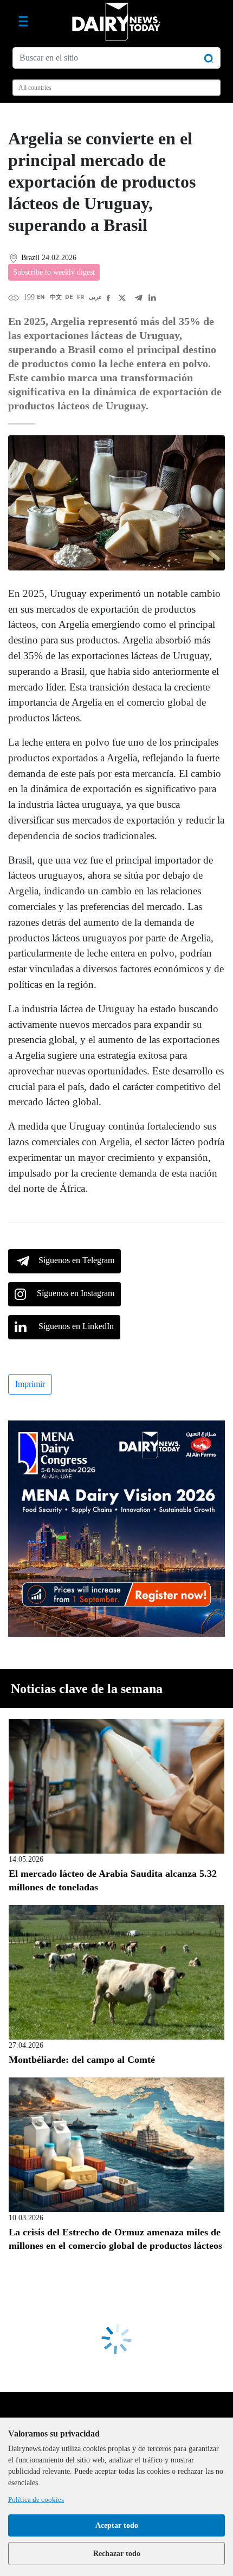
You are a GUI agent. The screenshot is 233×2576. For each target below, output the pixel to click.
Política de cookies (36, 2499)
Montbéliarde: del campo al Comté (82, 2060)
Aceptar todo (117, 2525)
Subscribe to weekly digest (54, 272)
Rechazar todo (117, 2554)
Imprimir (30, 1384)
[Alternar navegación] (23, 22)
